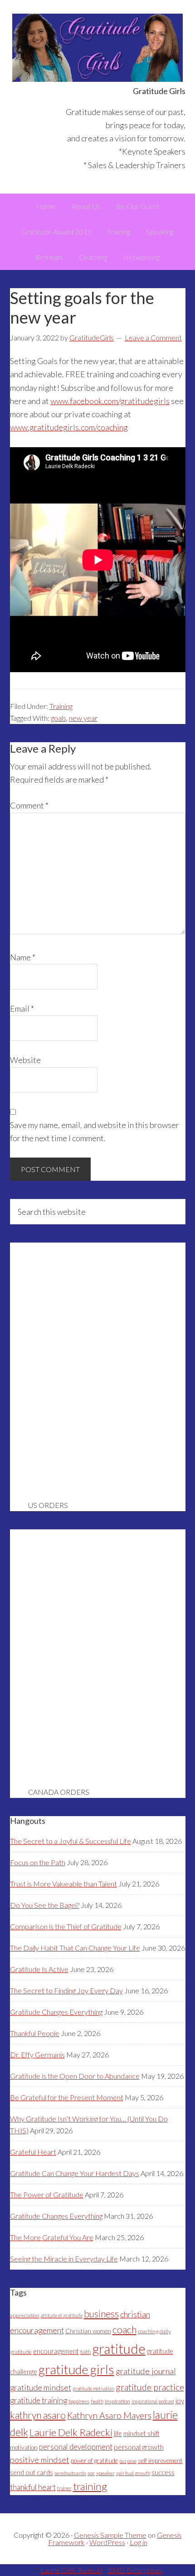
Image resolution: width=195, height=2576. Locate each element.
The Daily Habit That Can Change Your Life (75, 1948)
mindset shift (141, 2434)
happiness (79, 2401)
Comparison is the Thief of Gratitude (66, 1926)
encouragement (56, 2351)
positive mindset (40, 2460)
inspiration (117, 2401)
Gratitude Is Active (39, 1969)
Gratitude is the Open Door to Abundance (75, 2076)
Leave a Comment (153, 337)
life (118, 2434)
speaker (105, 2473)
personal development (76, 2447)
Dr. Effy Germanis (37, 2054)
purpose (128, 2461)
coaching (148, 2331)
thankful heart (33, 2487)
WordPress (107, 2542)
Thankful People (35, 2033)
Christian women (88, 2331)
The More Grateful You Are (52, 2237)
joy (180, 2401)
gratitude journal (146, 2371)
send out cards (32, 2473)
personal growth (139, 2447)
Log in (139, 2542)
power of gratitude (94, 2461)
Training (61, 706)
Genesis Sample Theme (110, 2535)
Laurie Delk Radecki (71, 2432)
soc (91, 2473)
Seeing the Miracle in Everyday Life (64, 2259)
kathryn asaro (38, 2415)
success (163, 2473)
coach (124, 2330)
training (90, 2486)
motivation (24, 2447)
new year (83, 718)
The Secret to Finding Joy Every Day (66, 1990)
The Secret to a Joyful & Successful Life (71, 1841)
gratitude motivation (93, 2389)
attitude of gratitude (62, 2315)
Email (22, 1008)
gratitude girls (76, 2369)
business (101, 2314)
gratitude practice (150, 2387)
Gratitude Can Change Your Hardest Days (75, 2173)
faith (86, 2352)
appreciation (25, 2315)
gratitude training (39, 2400)
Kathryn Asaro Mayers (109, 2415)
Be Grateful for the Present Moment (67, 2097)
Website (25, 1060)
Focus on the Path (38, 1862)
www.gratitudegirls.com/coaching (69, 427)
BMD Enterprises (135, 2570)
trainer (64, 2488)
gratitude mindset (41, 2387)
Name (23, 957)
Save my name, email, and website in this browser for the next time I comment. (95, 1131)
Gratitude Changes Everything (56, 2012)
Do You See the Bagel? (45, 1905)
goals (58, 718)
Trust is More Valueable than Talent (63, 1884)
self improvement (160, 2461)
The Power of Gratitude (47, 2194)
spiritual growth (133, 2473)
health (97, 2401)
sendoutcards (70, 2473)
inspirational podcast (153, 2401)
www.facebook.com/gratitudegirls (110, 401)
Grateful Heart (33, 2152)
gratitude (119, 2349)
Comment (29, 805)
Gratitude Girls (98, 48)
